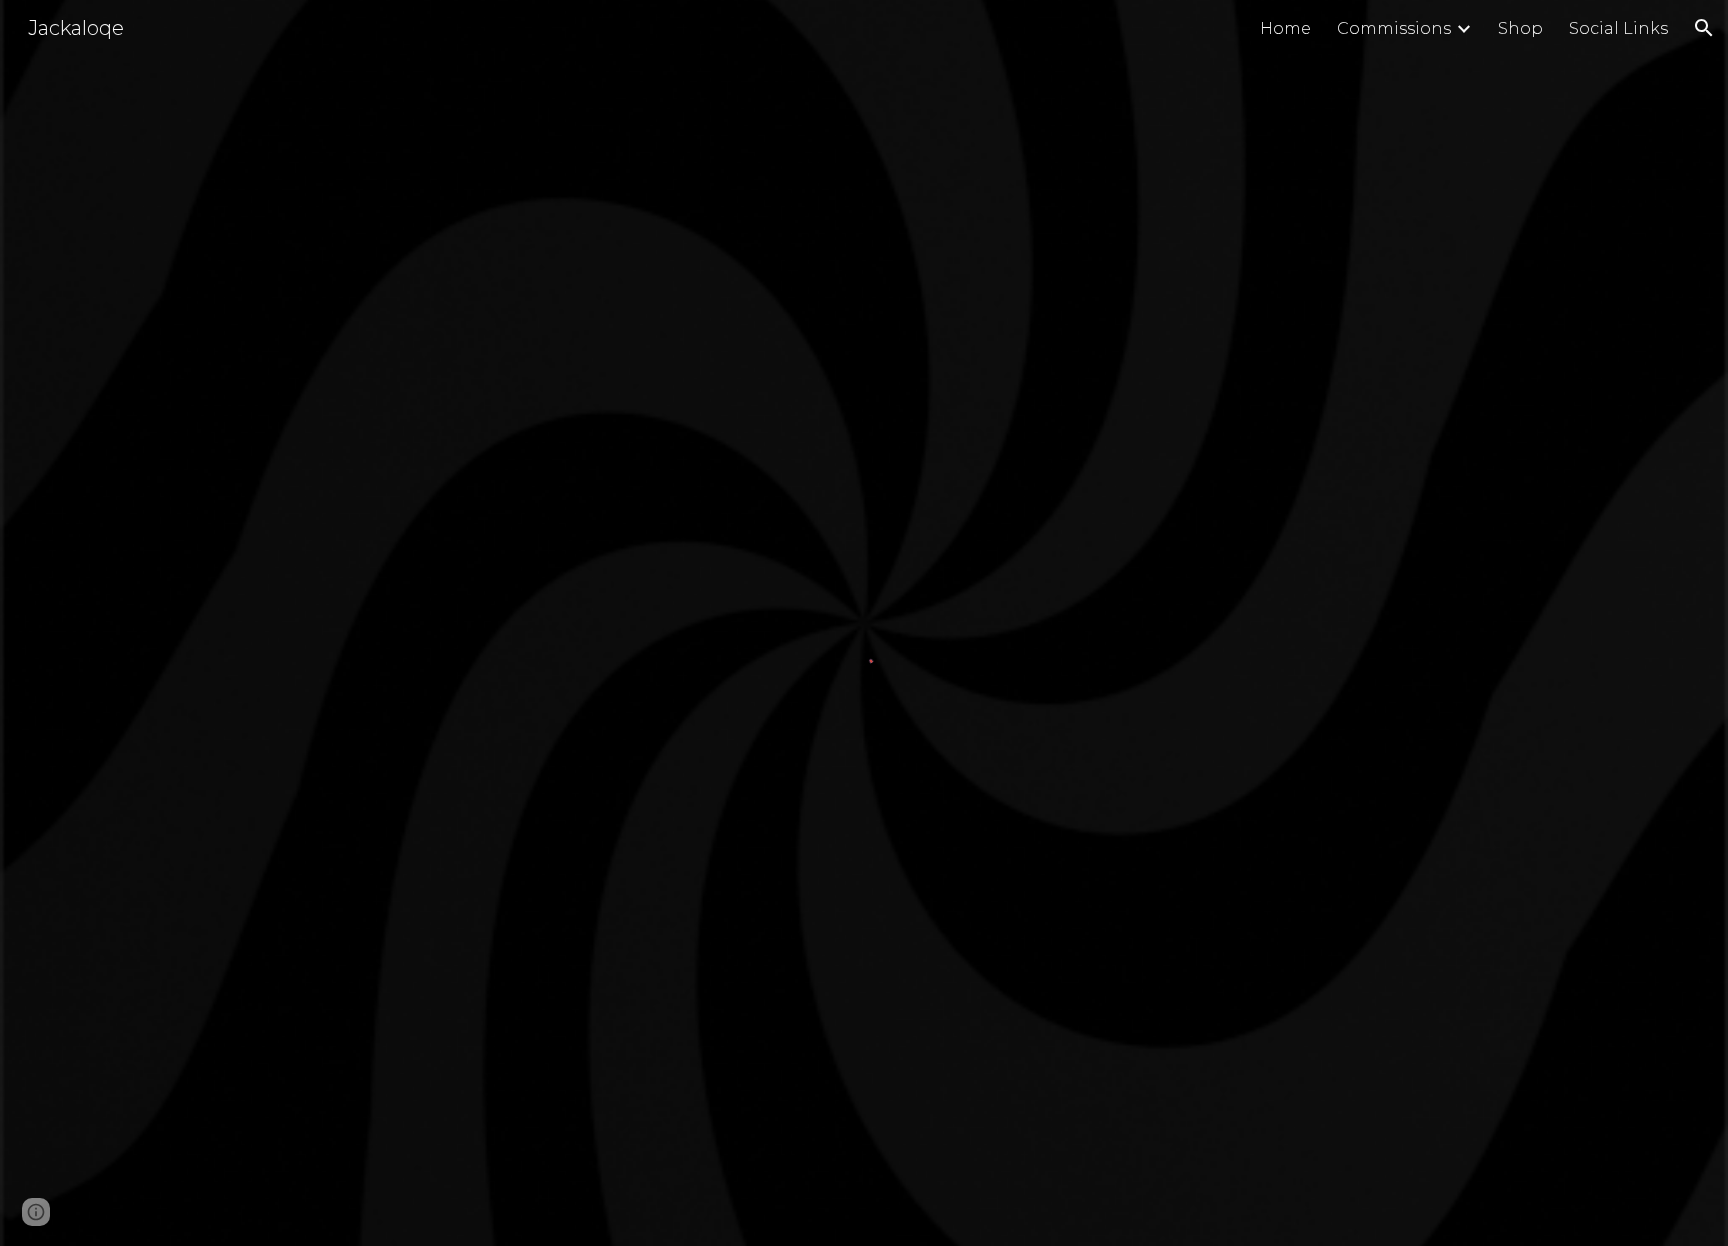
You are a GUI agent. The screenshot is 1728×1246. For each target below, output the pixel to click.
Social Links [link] (1618, 28)
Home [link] (1285, 28)
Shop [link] (1520, 28)
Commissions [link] (1394, 28)
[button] (1704, 28)
